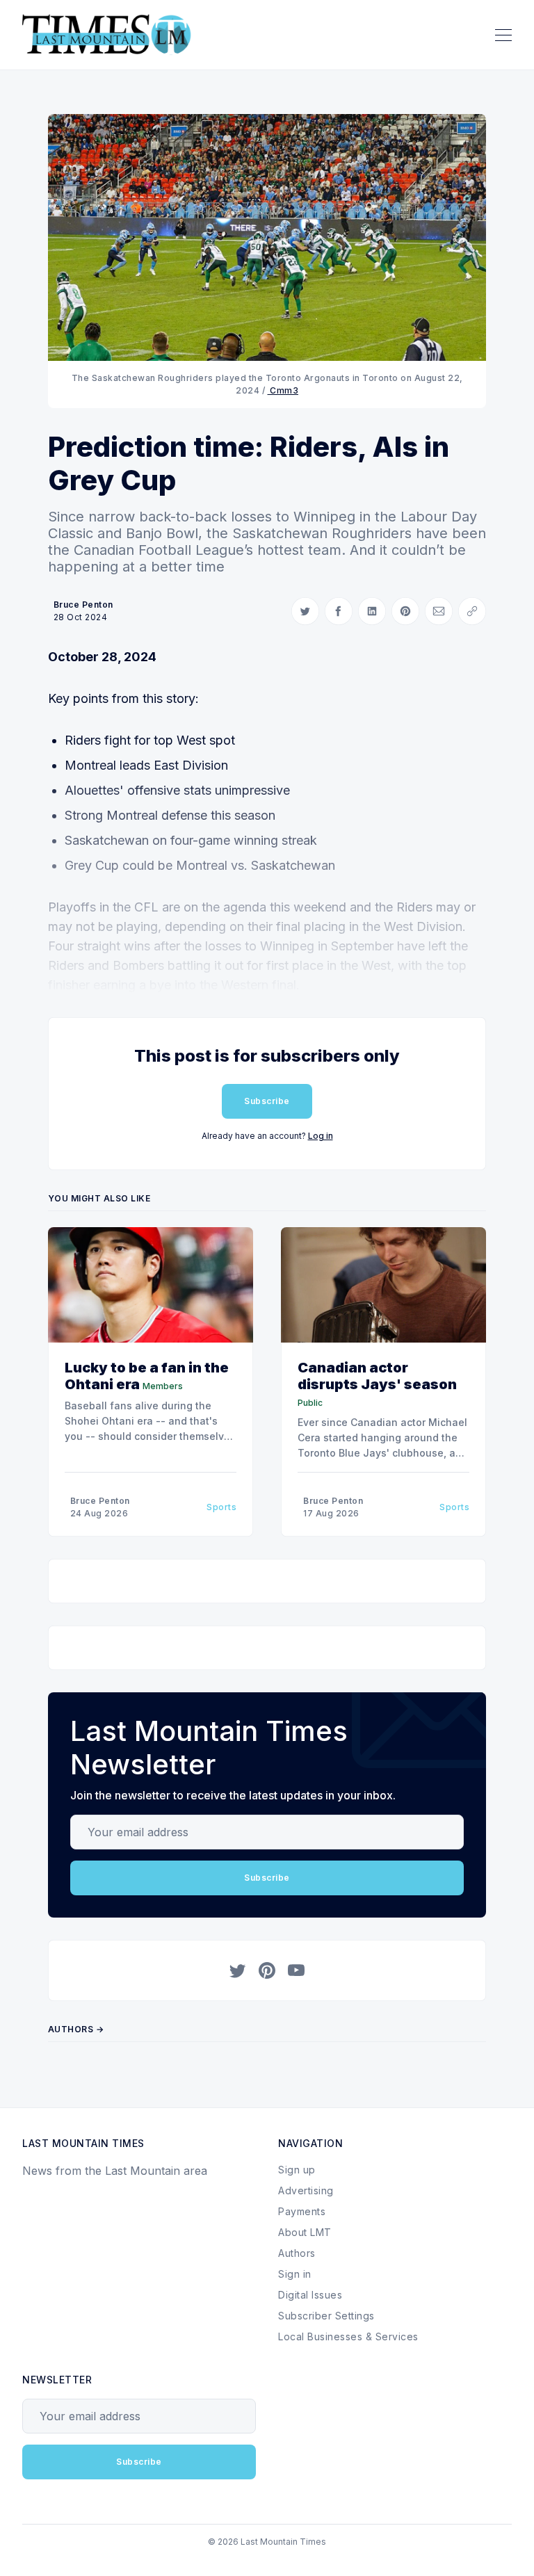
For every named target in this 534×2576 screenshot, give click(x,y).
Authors (297, 2253)
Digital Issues (310, 2295)
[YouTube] (296, 1970)
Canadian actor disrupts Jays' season (377, 1376)
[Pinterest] (267, 1970)
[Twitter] (238, 1970)
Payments (302, 2211)
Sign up (297, 2170)
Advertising (306, 2190)
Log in (321, 1136)
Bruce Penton (83, 605)
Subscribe (267, 1101)
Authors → (76, 2029)
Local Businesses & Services (348, 2336)
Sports (221, 1507)
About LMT (305, 2232)
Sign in (295, 2274)
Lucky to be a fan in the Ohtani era (147, 1376)
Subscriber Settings (326, 2316)
